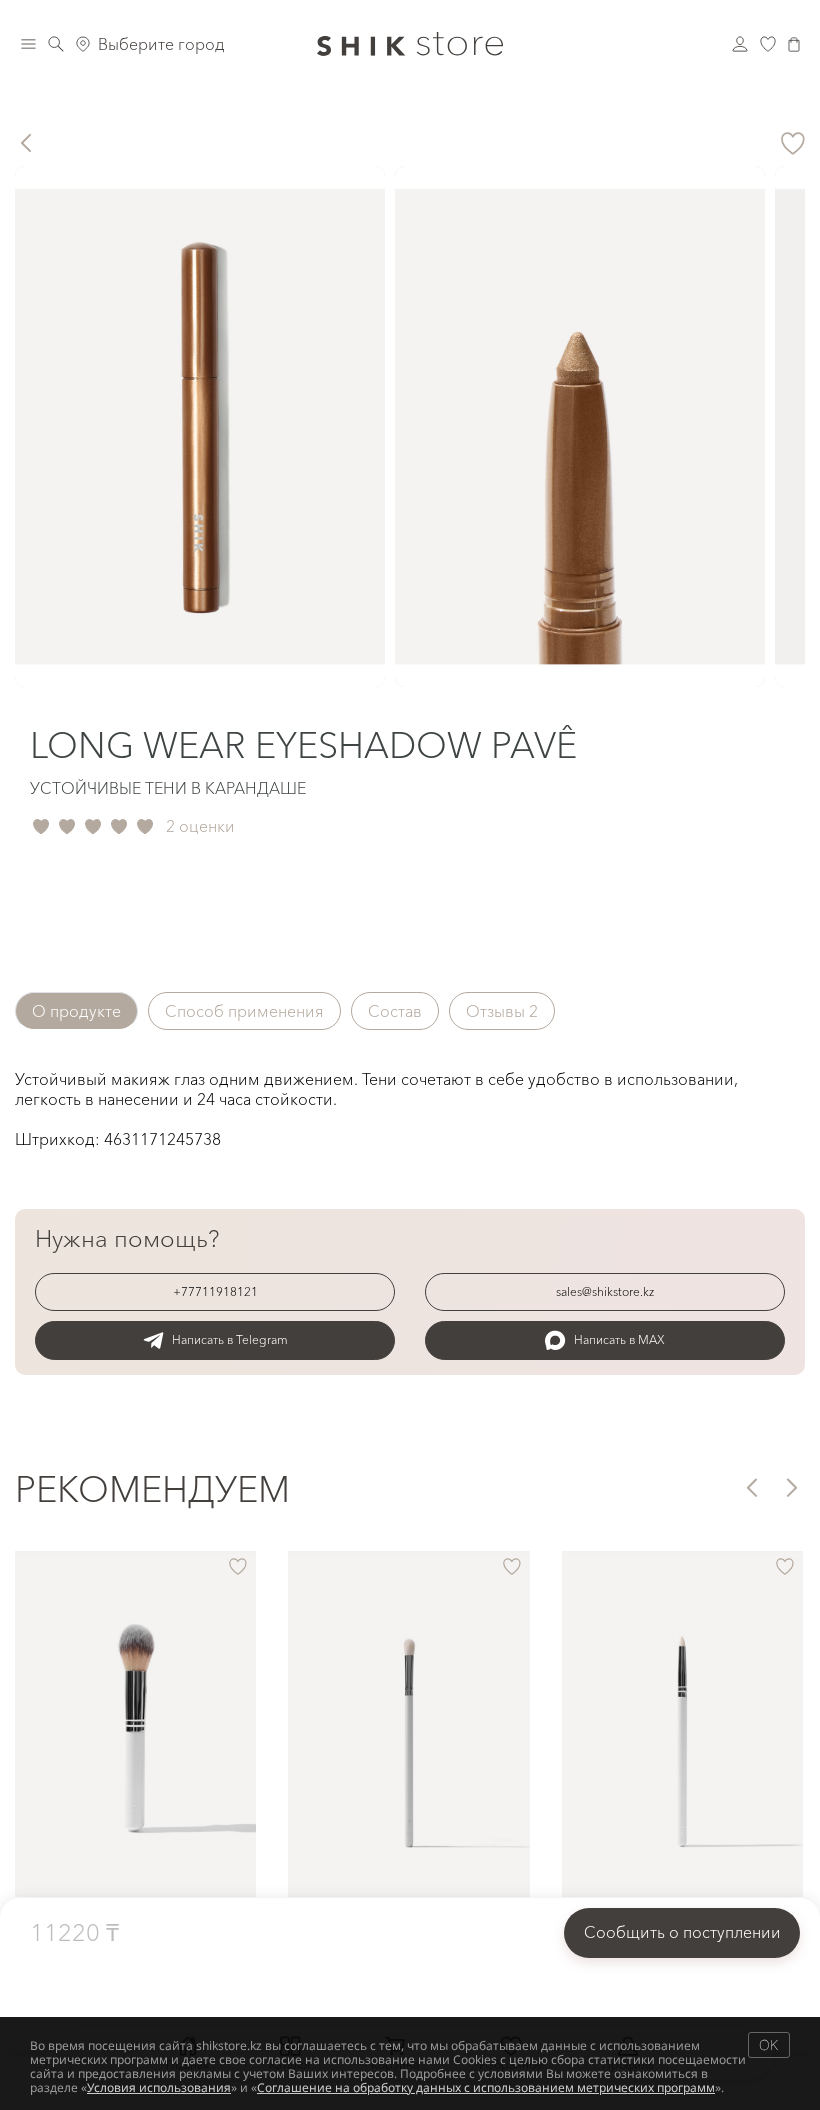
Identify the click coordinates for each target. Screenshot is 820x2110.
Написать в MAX (619, 1339)
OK (768, 2044)
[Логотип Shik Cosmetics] (410, 44)
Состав (395, 1011)
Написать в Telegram (230, 1339)
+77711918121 (215, 1291)
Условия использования (159, 2087)
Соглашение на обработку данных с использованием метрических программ (486, 2087)
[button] (750, 1487)
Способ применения (244, 1011)
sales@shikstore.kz (605, 1291)
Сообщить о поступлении (682, 1932)
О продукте (76, 1011)
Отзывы (502, 1011)
